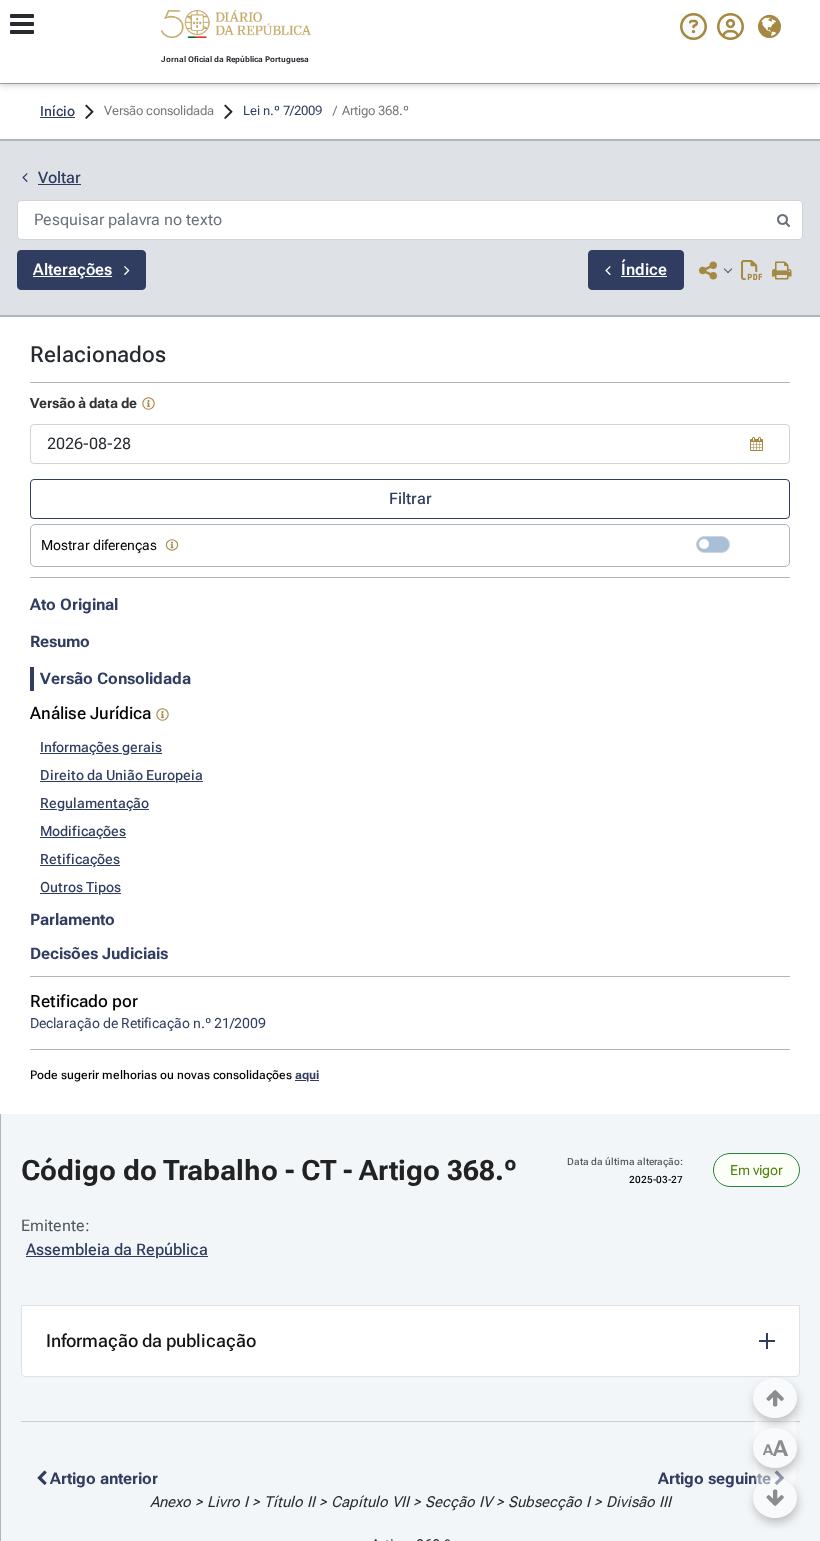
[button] (236, 27)
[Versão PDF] (751, 272)
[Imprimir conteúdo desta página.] (782, 272)
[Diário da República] (236, 28)
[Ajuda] (693, 35)
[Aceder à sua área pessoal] (730, 35)
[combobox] (410, 444)
